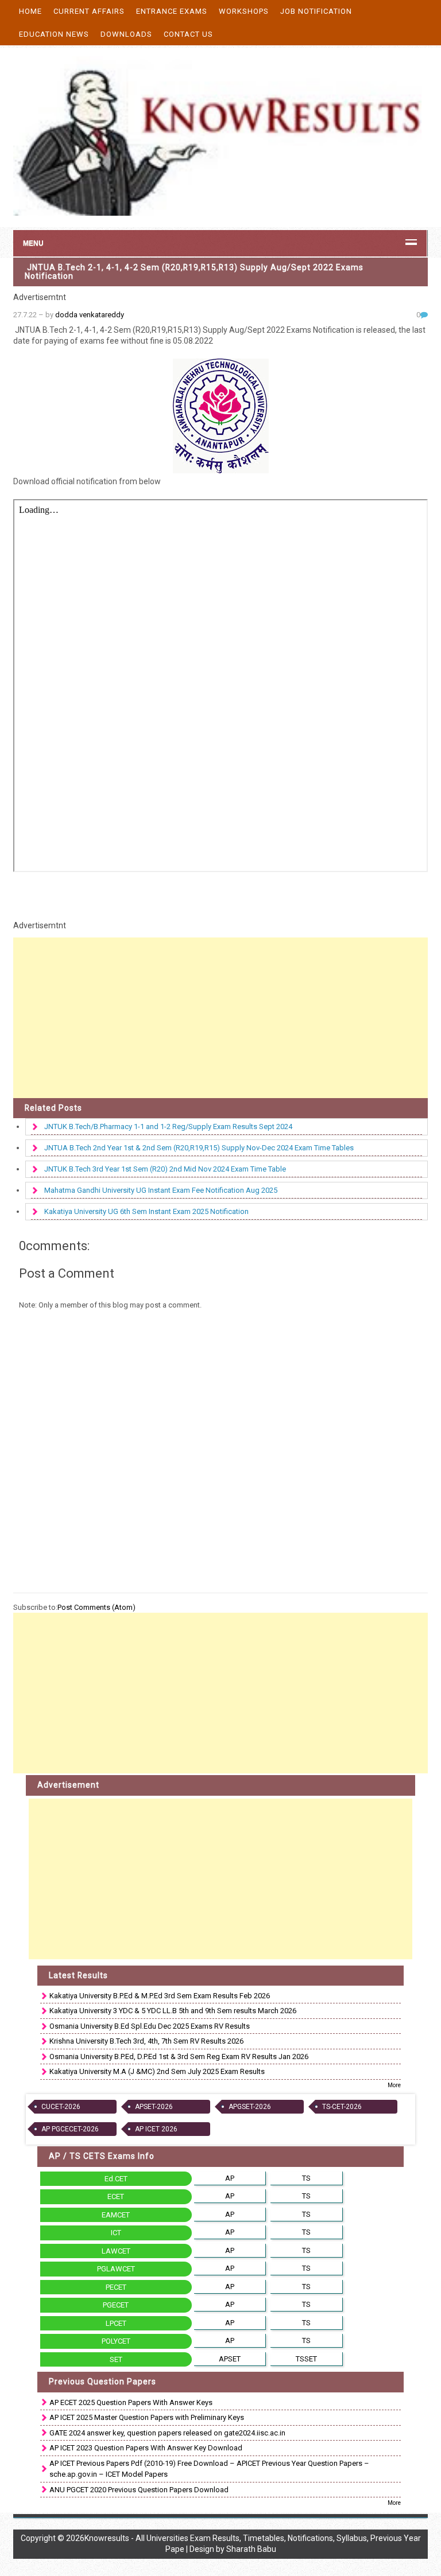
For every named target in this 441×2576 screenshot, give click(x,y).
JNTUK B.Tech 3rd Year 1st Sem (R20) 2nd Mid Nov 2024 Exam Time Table (165, 1169)
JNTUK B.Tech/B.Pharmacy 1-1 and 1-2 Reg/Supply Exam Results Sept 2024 (168, 1126)
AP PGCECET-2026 (70, 2129)
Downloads (126, 34)
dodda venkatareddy (90, 315)
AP (230, 2178)
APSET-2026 (154, 2107)
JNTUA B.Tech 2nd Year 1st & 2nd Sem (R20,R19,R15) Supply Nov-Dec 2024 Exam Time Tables (199, 1148)
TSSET (306, 2359)
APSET (230, 2359)
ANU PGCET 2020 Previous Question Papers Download (139, 2490)
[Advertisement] (220, 1018)
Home (30, 11)
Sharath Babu (251, 2549)
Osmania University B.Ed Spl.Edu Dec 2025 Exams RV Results (150, 2026)
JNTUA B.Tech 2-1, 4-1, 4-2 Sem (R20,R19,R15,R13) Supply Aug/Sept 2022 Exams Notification (194, 272)
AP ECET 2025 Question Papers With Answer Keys (131, 2402)
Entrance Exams (172, 11)
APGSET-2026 (250, 2107)
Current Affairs (89, 11)
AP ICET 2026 (156, 2129)
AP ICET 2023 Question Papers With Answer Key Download (146, 2448)
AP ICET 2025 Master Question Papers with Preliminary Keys (147, 2417)
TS (306, 2178)
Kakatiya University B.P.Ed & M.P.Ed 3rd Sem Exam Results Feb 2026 (160, 1996)
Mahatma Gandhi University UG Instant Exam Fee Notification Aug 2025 (161, 1190)
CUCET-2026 (61, 2107)
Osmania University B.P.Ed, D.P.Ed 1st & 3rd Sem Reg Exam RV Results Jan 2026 (179, 2056)
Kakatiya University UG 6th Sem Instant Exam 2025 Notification (146, 1211)
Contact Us (188, 34)
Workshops (244, 11)
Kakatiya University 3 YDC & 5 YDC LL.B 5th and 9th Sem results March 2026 (173, 2011)
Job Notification (316, 11)
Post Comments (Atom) (96, 1607)
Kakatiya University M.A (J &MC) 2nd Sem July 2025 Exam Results (157, 2071)
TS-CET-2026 (342, 2107)
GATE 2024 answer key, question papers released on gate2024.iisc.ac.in (167, 2433)
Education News (54, 34)
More (394, 2085)
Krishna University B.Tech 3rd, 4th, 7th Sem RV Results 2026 (146, 2041)
